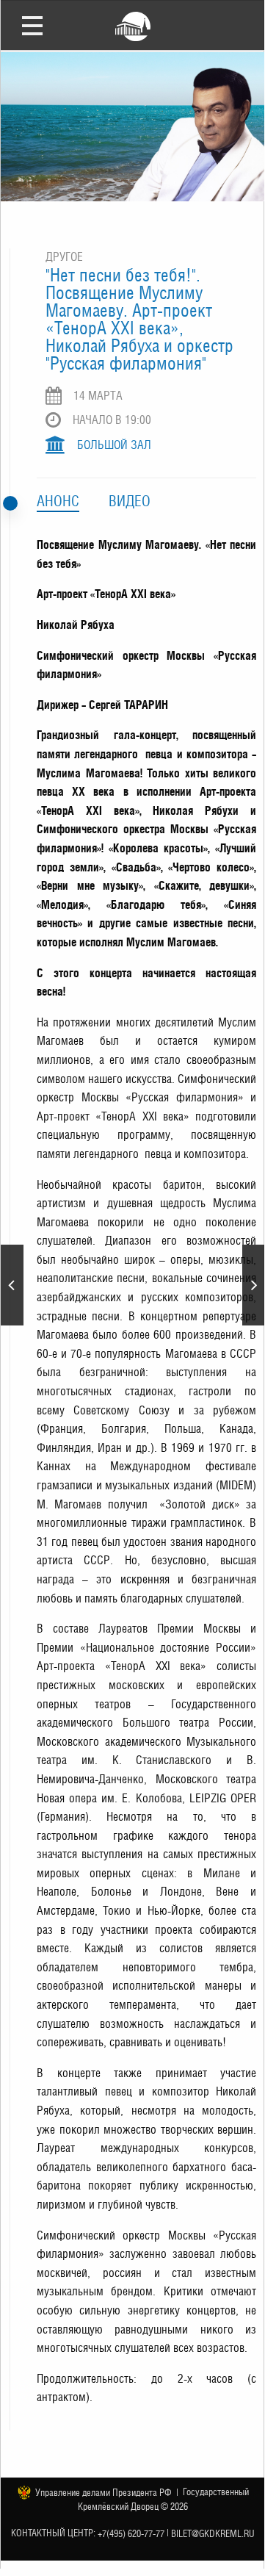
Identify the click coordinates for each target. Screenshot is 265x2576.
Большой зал (114, 445)
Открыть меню (32, 25)
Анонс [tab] (58, 501)
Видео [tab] (130, 501)
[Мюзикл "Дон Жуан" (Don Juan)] (254, 1285)
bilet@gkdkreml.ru (213, 2534)
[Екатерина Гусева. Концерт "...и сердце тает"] (12, 1285)
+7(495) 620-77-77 (131, 2534)
